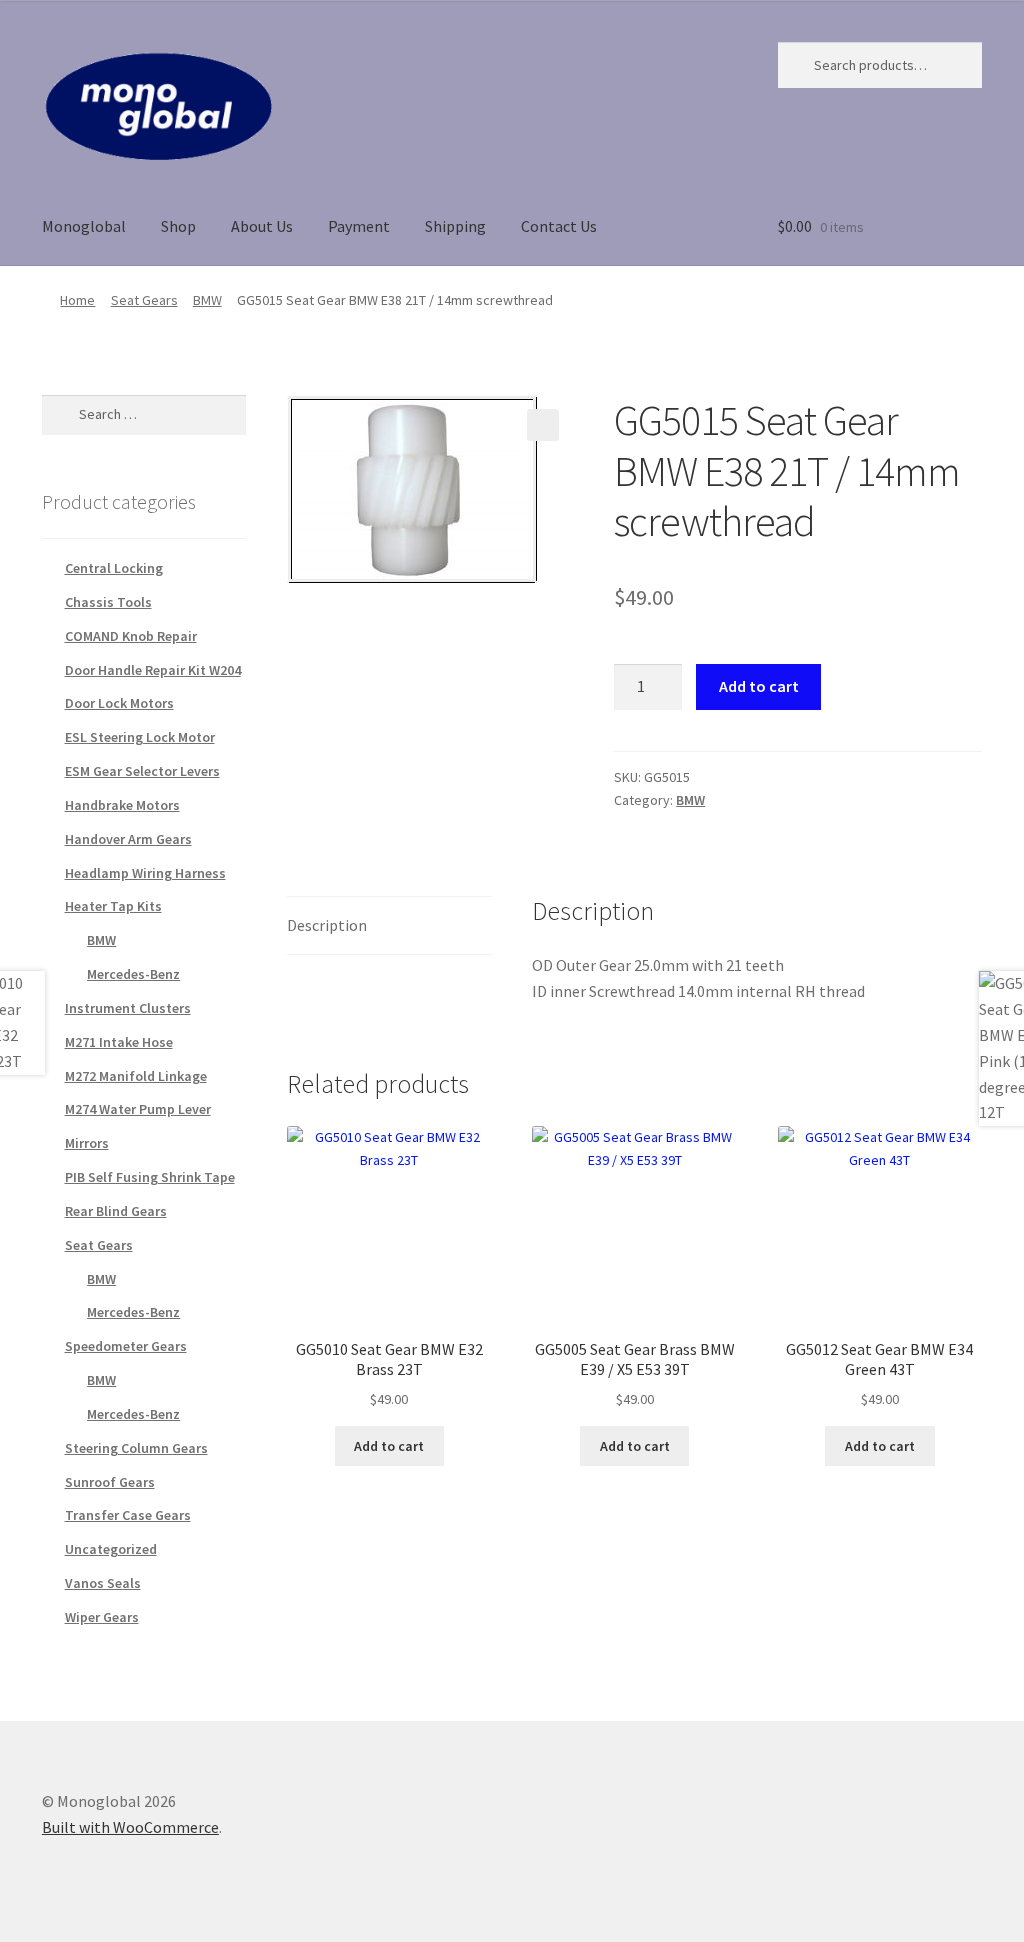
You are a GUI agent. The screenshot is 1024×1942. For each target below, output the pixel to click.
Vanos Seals (103, 1583)
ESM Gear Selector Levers (142, 771)
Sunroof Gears (110, 1482)
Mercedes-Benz (133, 974)
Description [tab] (327, 925)
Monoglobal (84, 226)
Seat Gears (144, 300)
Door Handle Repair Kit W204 (153, 670)
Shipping (455, 226)
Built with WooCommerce (130, 1827)
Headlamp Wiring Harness (145, 873)
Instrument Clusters (128, 1008)
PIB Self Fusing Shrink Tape (150, 1177)
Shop (178, 226)
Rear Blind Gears (116, 1211)
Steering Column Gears (136, 1448)
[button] (543, 425)
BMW (207, 300)
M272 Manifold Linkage (136, 1076)
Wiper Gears (102, 1617)
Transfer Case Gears (128, 1515)
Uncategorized (111, 1549)
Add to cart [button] (389, 1446)
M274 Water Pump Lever (138, 1109)
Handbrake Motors (122, 805)
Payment (359, 226)
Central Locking (114, 568)
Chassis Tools (108, 602)
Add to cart (759, 686)
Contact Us (559, 226)
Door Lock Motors (119, 703)
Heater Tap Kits (113, 906)
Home (77, 300)
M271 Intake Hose (119, 1042)
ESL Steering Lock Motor (140, 737)
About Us (262, 226)
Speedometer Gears (126, 1346)
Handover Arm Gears (128, 839)
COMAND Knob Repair (131, 636)
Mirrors (87, 1143)
